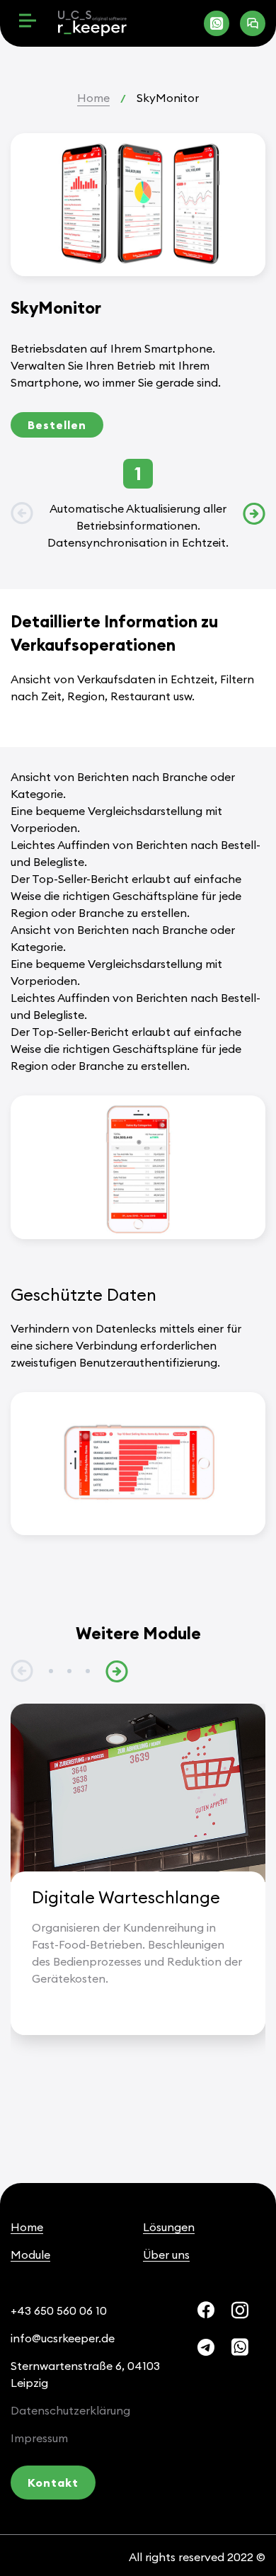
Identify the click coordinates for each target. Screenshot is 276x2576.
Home (93, 98)
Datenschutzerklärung (70, 2410)
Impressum (39, 2438)
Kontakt (53, 2483)
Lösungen (169, 2227)
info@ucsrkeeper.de (63, 2338)
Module (30, 2255)
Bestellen (57, 425)
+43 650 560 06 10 (59, 2310)
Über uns (166, 2255)
